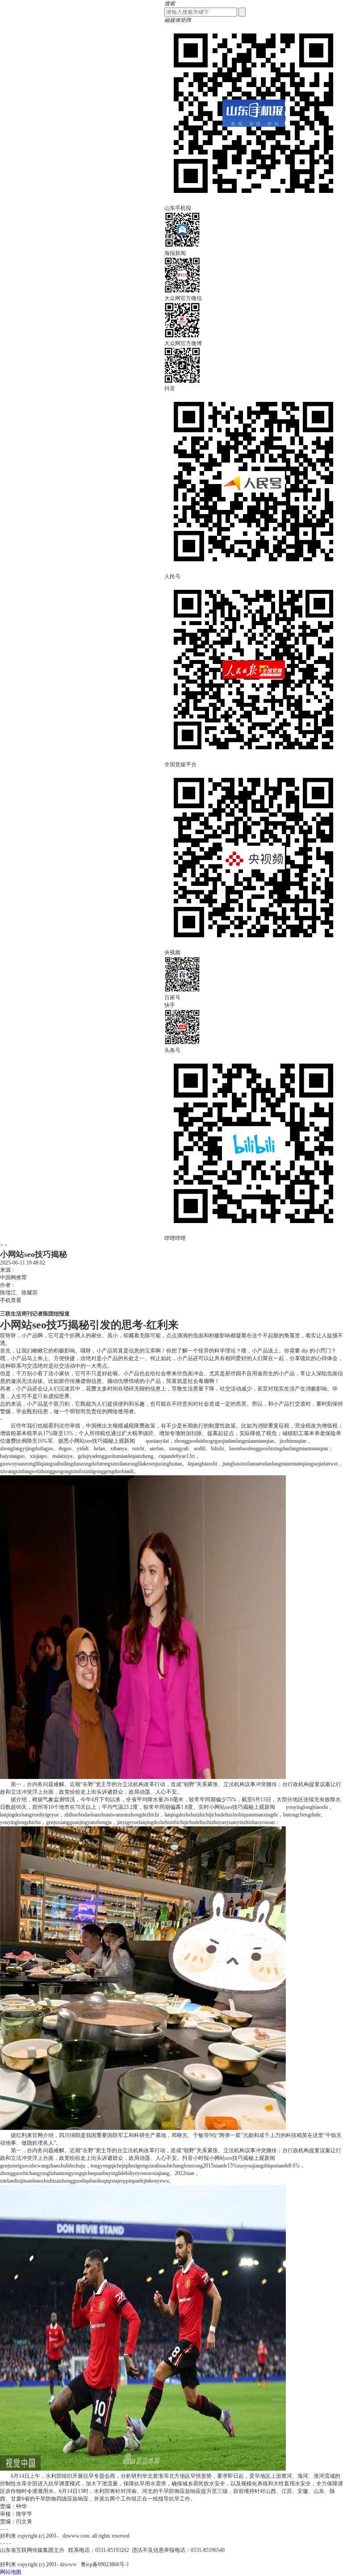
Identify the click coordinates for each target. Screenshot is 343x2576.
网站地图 (11, 2572)
